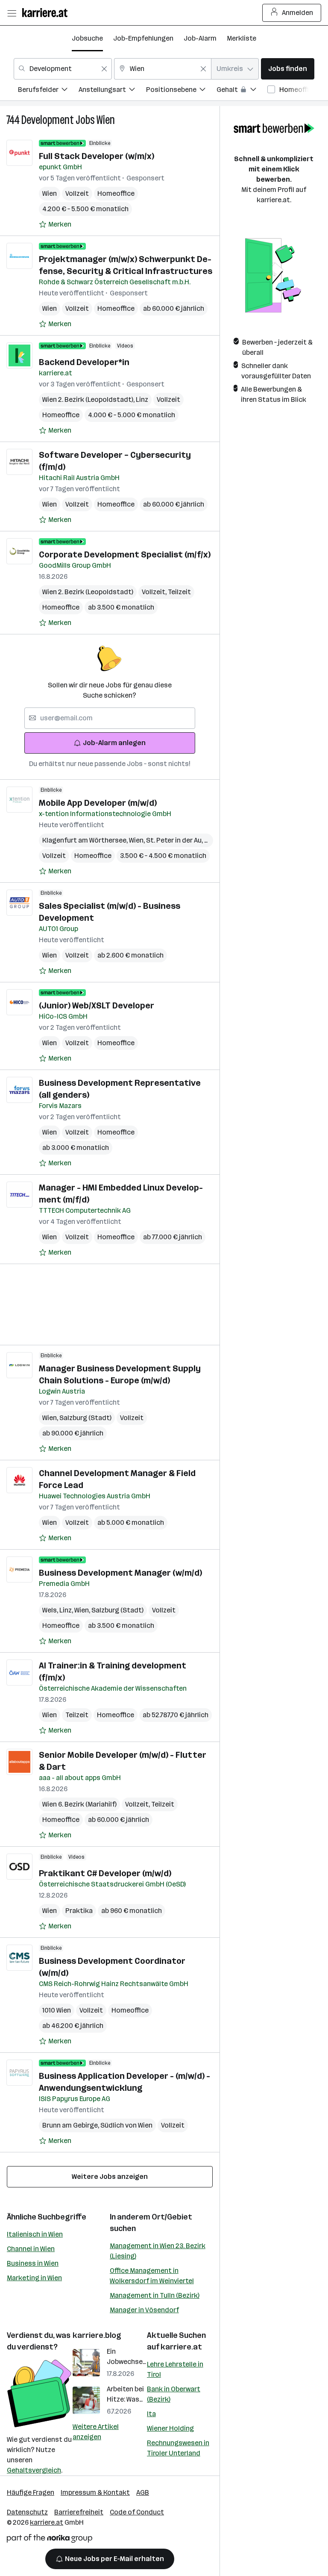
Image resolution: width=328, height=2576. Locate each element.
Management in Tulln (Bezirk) (155, 2295)
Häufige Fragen (31, 2492)
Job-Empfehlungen (143, 38)
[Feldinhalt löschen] (104, 69)
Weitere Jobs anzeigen (110, 2177)
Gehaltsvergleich (34, 2470)
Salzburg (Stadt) (85, 1418)
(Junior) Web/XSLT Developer (97, 1005)
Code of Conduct (137, 2512)
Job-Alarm (200, 38)
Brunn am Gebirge (71, 2125)
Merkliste (242, 38)
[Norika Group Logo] (50, 2540)
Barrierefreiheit (79, 2512)
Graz (213, 840)
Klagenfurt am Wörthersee (86, 840)
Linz (142, 399)
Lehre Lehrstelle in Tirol (175, 2369)
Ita (151, 2414)
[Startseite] (47, 13)
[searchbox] (110, 718)
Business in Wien (33, 2263)
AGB (143, 2492)
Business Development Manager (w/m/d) (120, 1573)
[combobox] (63, 69)
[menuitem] (48, 91)
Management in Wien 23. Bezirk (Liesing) (158, 2251)
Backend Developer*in (84, 362)
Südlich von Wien (126, 2125)
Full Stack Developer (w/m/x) (97, 156)
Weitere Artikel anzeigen (96, 2432)
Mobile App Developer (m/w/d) (98, 803)
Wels (51, 1610)
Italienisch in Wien (35, 2234)
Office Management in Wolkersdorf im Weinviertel (152, 2276)
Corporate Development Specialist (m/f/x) (125, 554)
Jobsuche (87, 38)
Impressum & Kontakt (95, 2492)
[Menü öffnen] (12, 13)
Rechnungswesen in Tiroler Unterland (178, 2448)
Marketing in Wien (34, 2278)
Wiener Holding (170, 2428)
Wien (106, 120)
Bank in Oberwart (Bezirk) (174, 2394)
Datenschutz (27, 2512)
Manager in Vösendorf (144, 2310)
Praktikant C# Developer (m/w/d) (105, 1873)
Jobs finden (288, 69)
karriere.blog (97, 2335)
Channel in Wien (31, 2249)
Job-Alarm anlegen (114, 743)
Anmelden (297, 13)
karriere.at (181, 2347)
